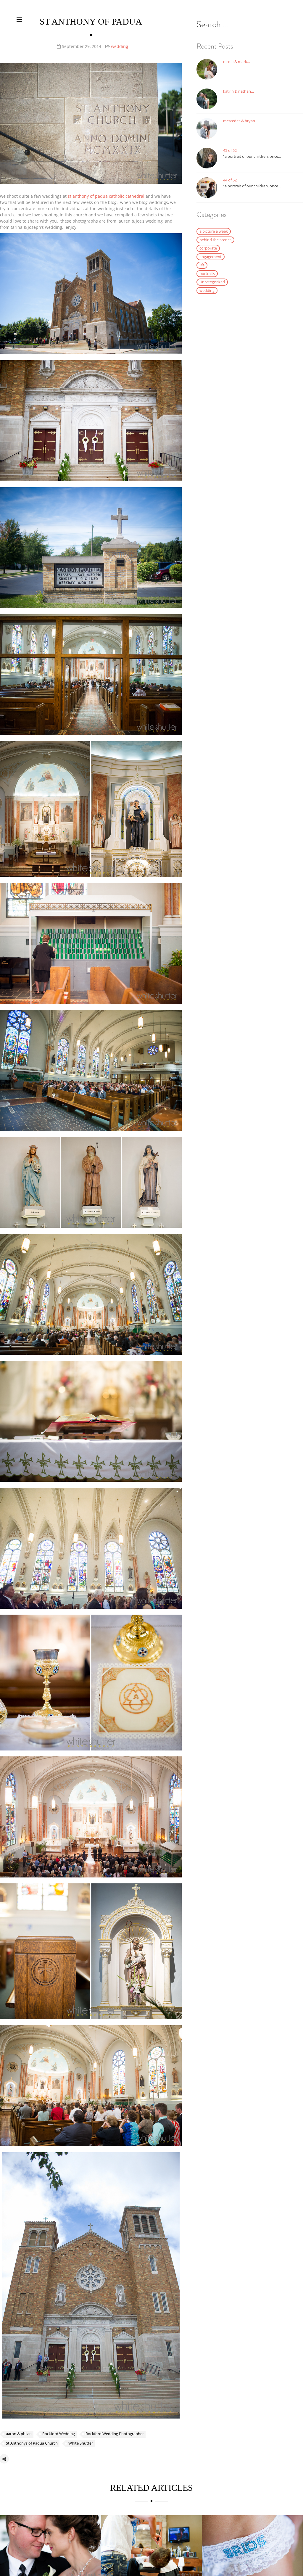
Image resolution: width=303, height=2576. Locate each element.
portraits (207, 273)
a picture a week (214, 231)
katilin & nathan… (238, 91)
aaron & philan (19, 2434)
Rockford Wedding (59, 2434)
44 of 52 (230, 180)
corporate (208, 248)
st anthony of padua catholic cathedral (106, 196)
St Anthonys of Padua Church (32, 2443)
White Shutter (81, 2443)
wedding (120, 46)
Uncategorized (212, 282)
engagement (211, 257)
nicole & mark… (237, 62)
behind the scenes (215, 240)
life (202, 265)
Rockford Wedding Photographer (115, 2434)
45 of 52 (230, 150)
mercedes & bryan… (241, 121)
